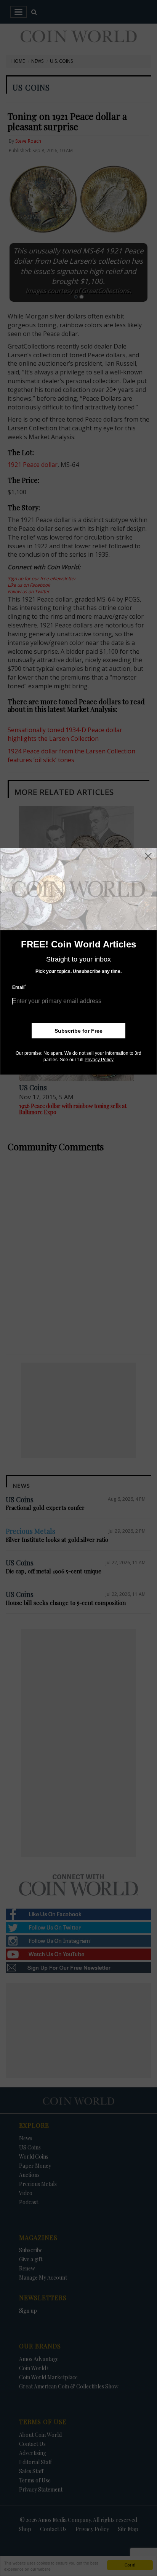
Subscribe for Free (78, 1031)
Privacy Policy (99, 1060)
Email (19, 987)
